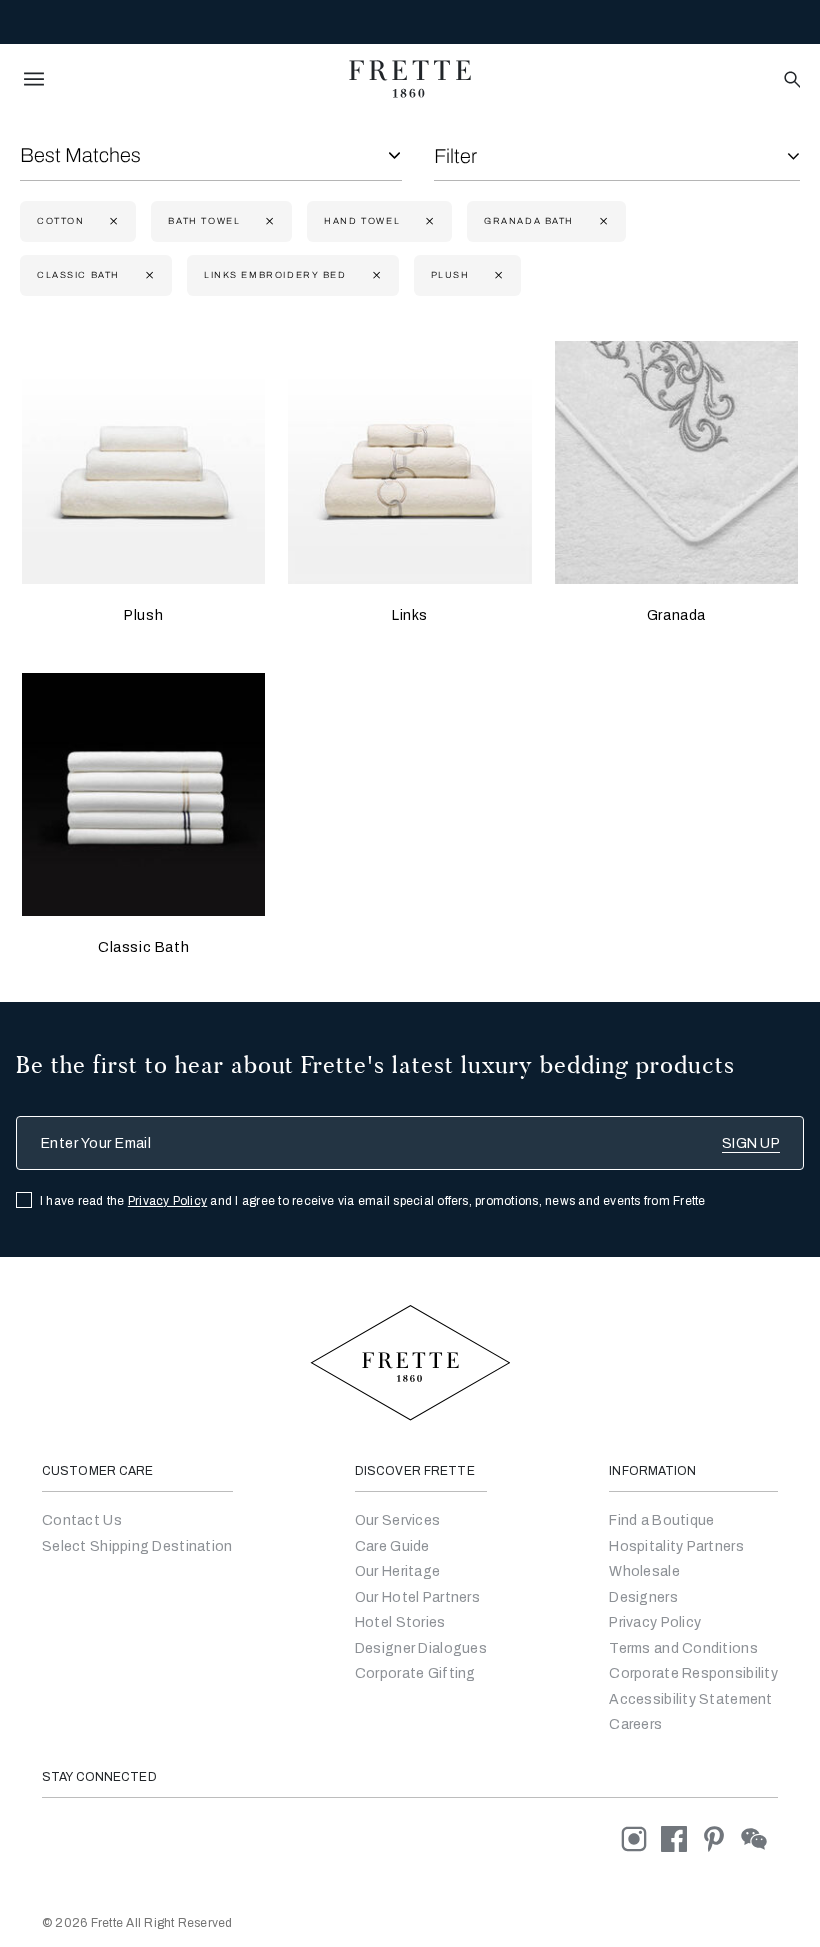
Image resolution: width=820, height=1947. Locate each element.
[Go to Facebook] (681, 1838)
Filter (455, 156)
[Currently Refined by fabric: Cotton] (111, 221)
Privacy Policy (167, 1201)
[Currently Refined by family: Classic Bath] (147, 275)
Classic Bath (143, 947)
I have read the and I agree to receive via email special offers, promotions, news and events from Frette (373, 1201)
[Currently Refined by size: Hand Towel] (427, 221)
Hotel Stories (400, 1622)
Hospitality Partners (676, 1546)
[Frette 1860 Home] (410, 79)
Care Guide (392, 1546)
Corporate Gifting (415, 1673)
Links (410, 615)
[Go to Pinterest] (721, 1838)
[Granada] (676, 462)
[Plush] (143, 462)
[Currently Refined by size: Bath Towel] (267, 221)
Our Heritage (397, 1571)
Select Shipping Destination (137, 1546)
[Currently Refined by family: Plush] (496, 275)
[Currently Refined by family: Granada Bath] (601, 221)
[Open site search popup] (790, 80)
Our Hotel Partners (417, 1597)
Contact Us (82, 1520)
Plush (143, 615)
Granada (676, 615)
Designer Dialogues (421, 1648)
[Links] (409, 462)
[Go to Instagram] (641, 1838)
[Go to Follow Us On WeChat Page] (759, 1838)
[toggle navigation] (34, 79)
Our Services (397, 1520)
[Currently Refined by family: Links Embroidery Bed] (374, 275)
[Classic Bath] (143, 794)
